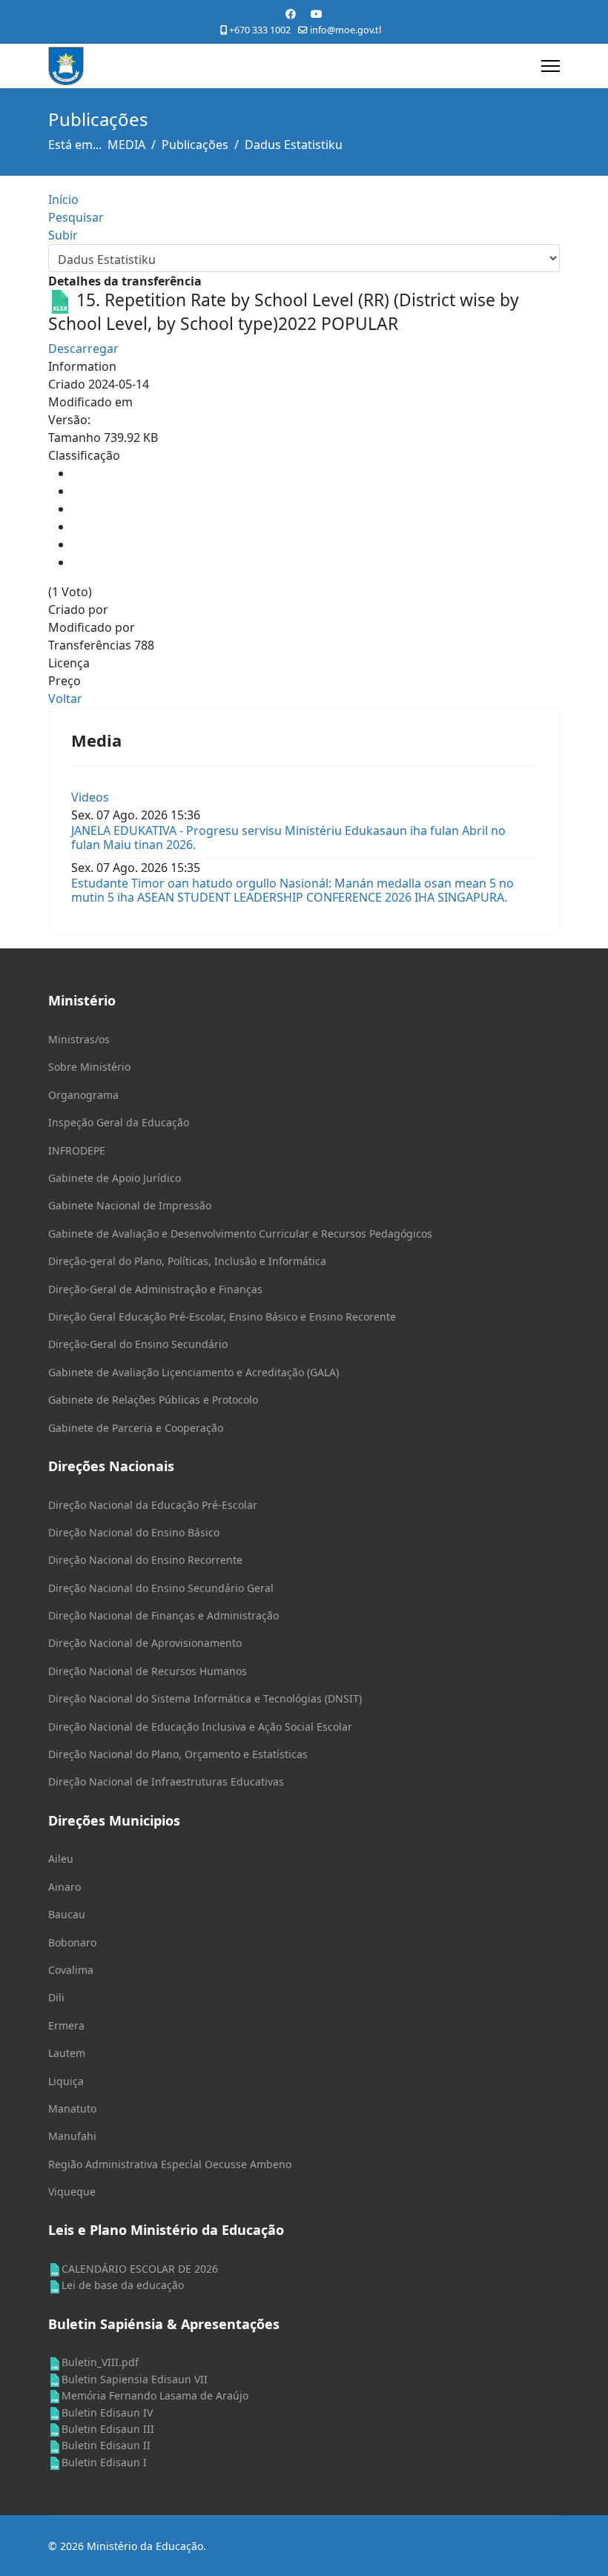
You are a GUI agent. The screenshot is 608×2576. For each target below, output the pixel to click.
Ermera (66, 2025)
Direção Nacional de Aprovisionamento (145, 1643)
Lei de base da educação (123, 2285)
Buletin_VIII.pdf (100, 2362)
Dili (56, 1997)
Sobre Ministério (89, 1067)
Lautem (67, 2053)
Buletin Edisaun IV (107, 2412)
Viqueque (72, 2192)
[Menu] (551, 66)
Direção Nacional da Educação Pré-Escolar (153, 1505)
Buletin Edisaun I (104, 2462)
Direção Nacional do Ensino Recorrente (145, 1560)
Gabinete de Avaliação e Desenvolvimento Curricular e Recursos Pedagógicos (240, 1233)
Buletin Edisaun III (108, 2429)
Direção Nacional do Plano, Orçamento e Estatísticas (178, 1754)
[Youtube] (317, 14)
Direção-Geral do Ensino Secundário (138, 1344)
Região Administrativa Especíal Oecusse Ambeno (170, 2164)
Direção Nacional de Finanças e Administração (163, 1615)
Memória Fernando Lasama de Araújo (155, 2395)
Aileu (61, 1859)
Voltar (65, 699)
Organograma (83, 1095)
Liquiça (66, 2081)
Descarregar (83, 349)
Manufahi (72, 2136)
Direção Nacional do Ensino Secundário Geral (161, 1588)
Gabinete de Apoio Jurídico (115, 1178)
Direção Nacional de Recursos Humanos (148, 1671)
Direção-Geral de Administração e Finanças (155, 1289)
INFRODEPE (77, 1150)
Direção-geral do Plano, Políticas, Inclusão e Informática (187, 1261)
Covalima (71, 1970)
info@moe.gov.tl (346, 30)
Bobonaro (72, 1942)
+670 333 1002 (260, 30)
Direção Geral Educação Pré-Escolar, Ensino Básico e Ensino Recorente (222, 1317)
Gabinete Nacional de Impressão (130, 1205)
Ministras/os (79, 1039)
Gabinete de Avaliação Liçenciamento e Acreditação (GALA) (194, 1372)
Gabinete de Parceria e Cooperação (136, 1428)
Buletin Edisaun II (106, 2445)
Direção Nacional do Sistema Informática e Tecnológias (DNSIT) (205, 1698)
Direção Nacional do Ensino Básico (134, 1532)
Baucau (67, 1914)
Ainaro (65, 1887)
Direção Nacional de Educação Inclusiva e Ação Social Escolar (200, 1727)
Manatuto (72, 2108)
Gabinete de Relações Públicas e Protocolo (153, 1400)
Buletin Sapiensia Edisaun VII (135, 2379)
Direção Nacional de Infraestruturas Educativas (166, 1781)
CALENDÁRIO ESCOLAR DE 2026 (140, 2269)
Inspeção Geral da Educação (119, 1122)
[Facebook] (291, 14)
